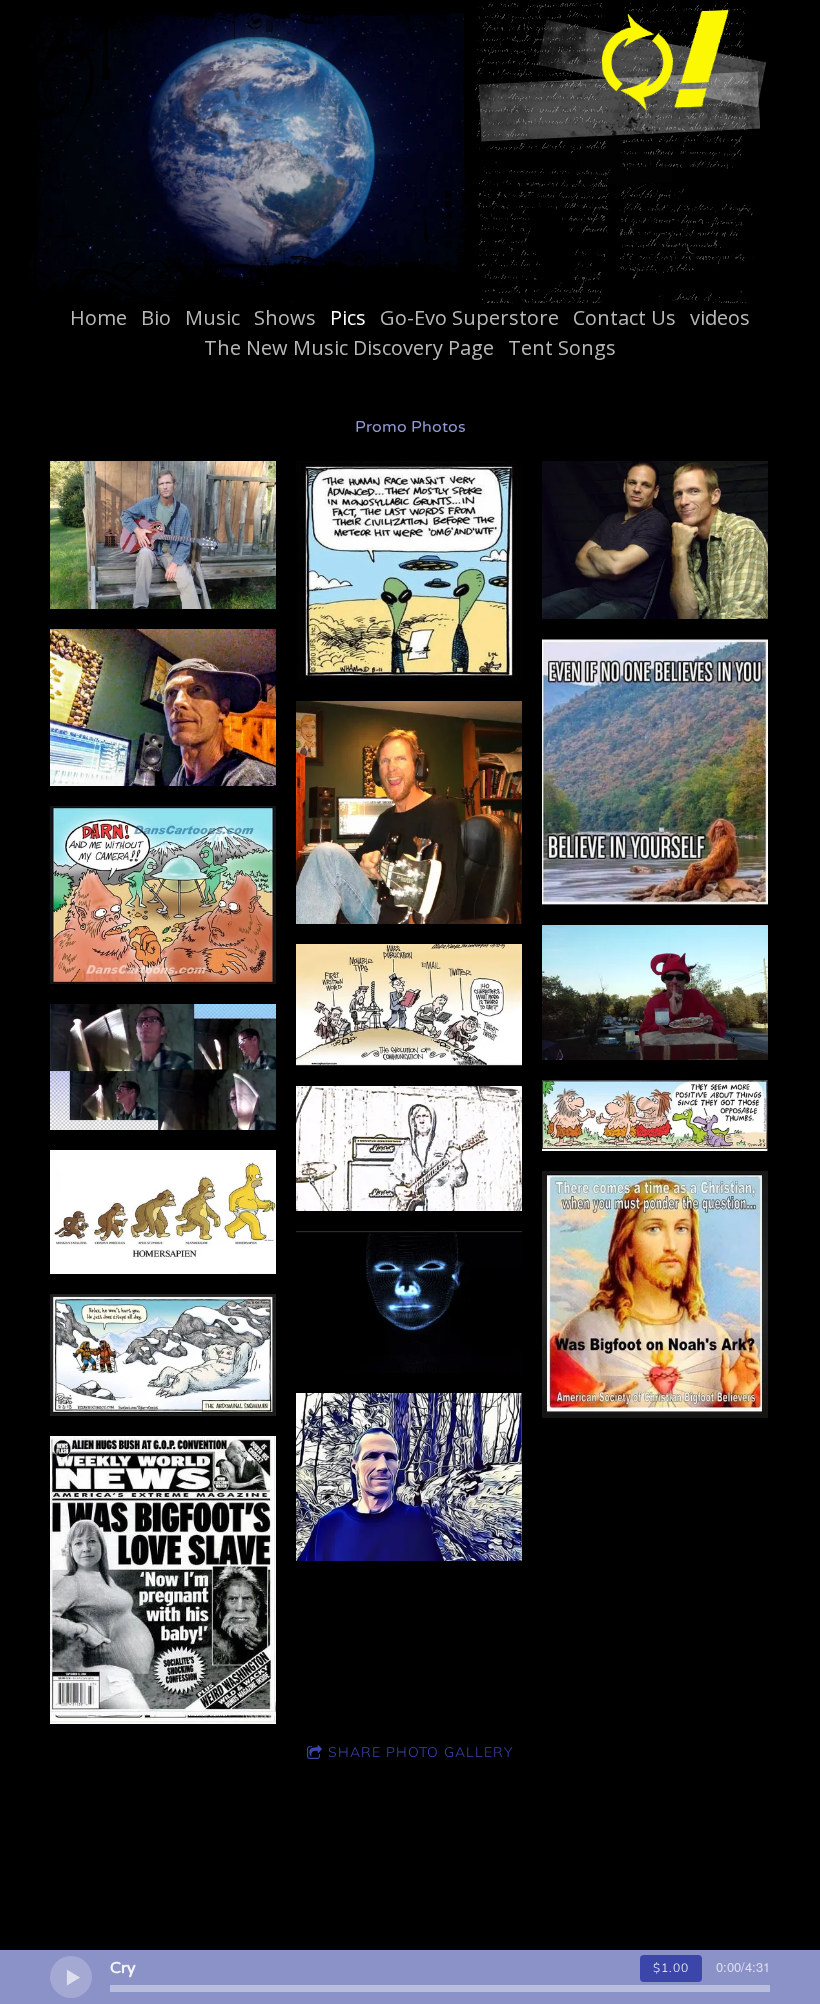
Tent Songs (562, 347)
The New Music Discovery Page (349, 347)
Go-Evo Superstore (469, 317)
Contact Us (624, 317)
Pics (348, 317)
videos (720, 317)
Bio (156, 317)
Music (212, 317)
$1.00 (671, 1967)
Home (98, 317)
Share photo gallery (420, 1752)
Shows (285, 317)
